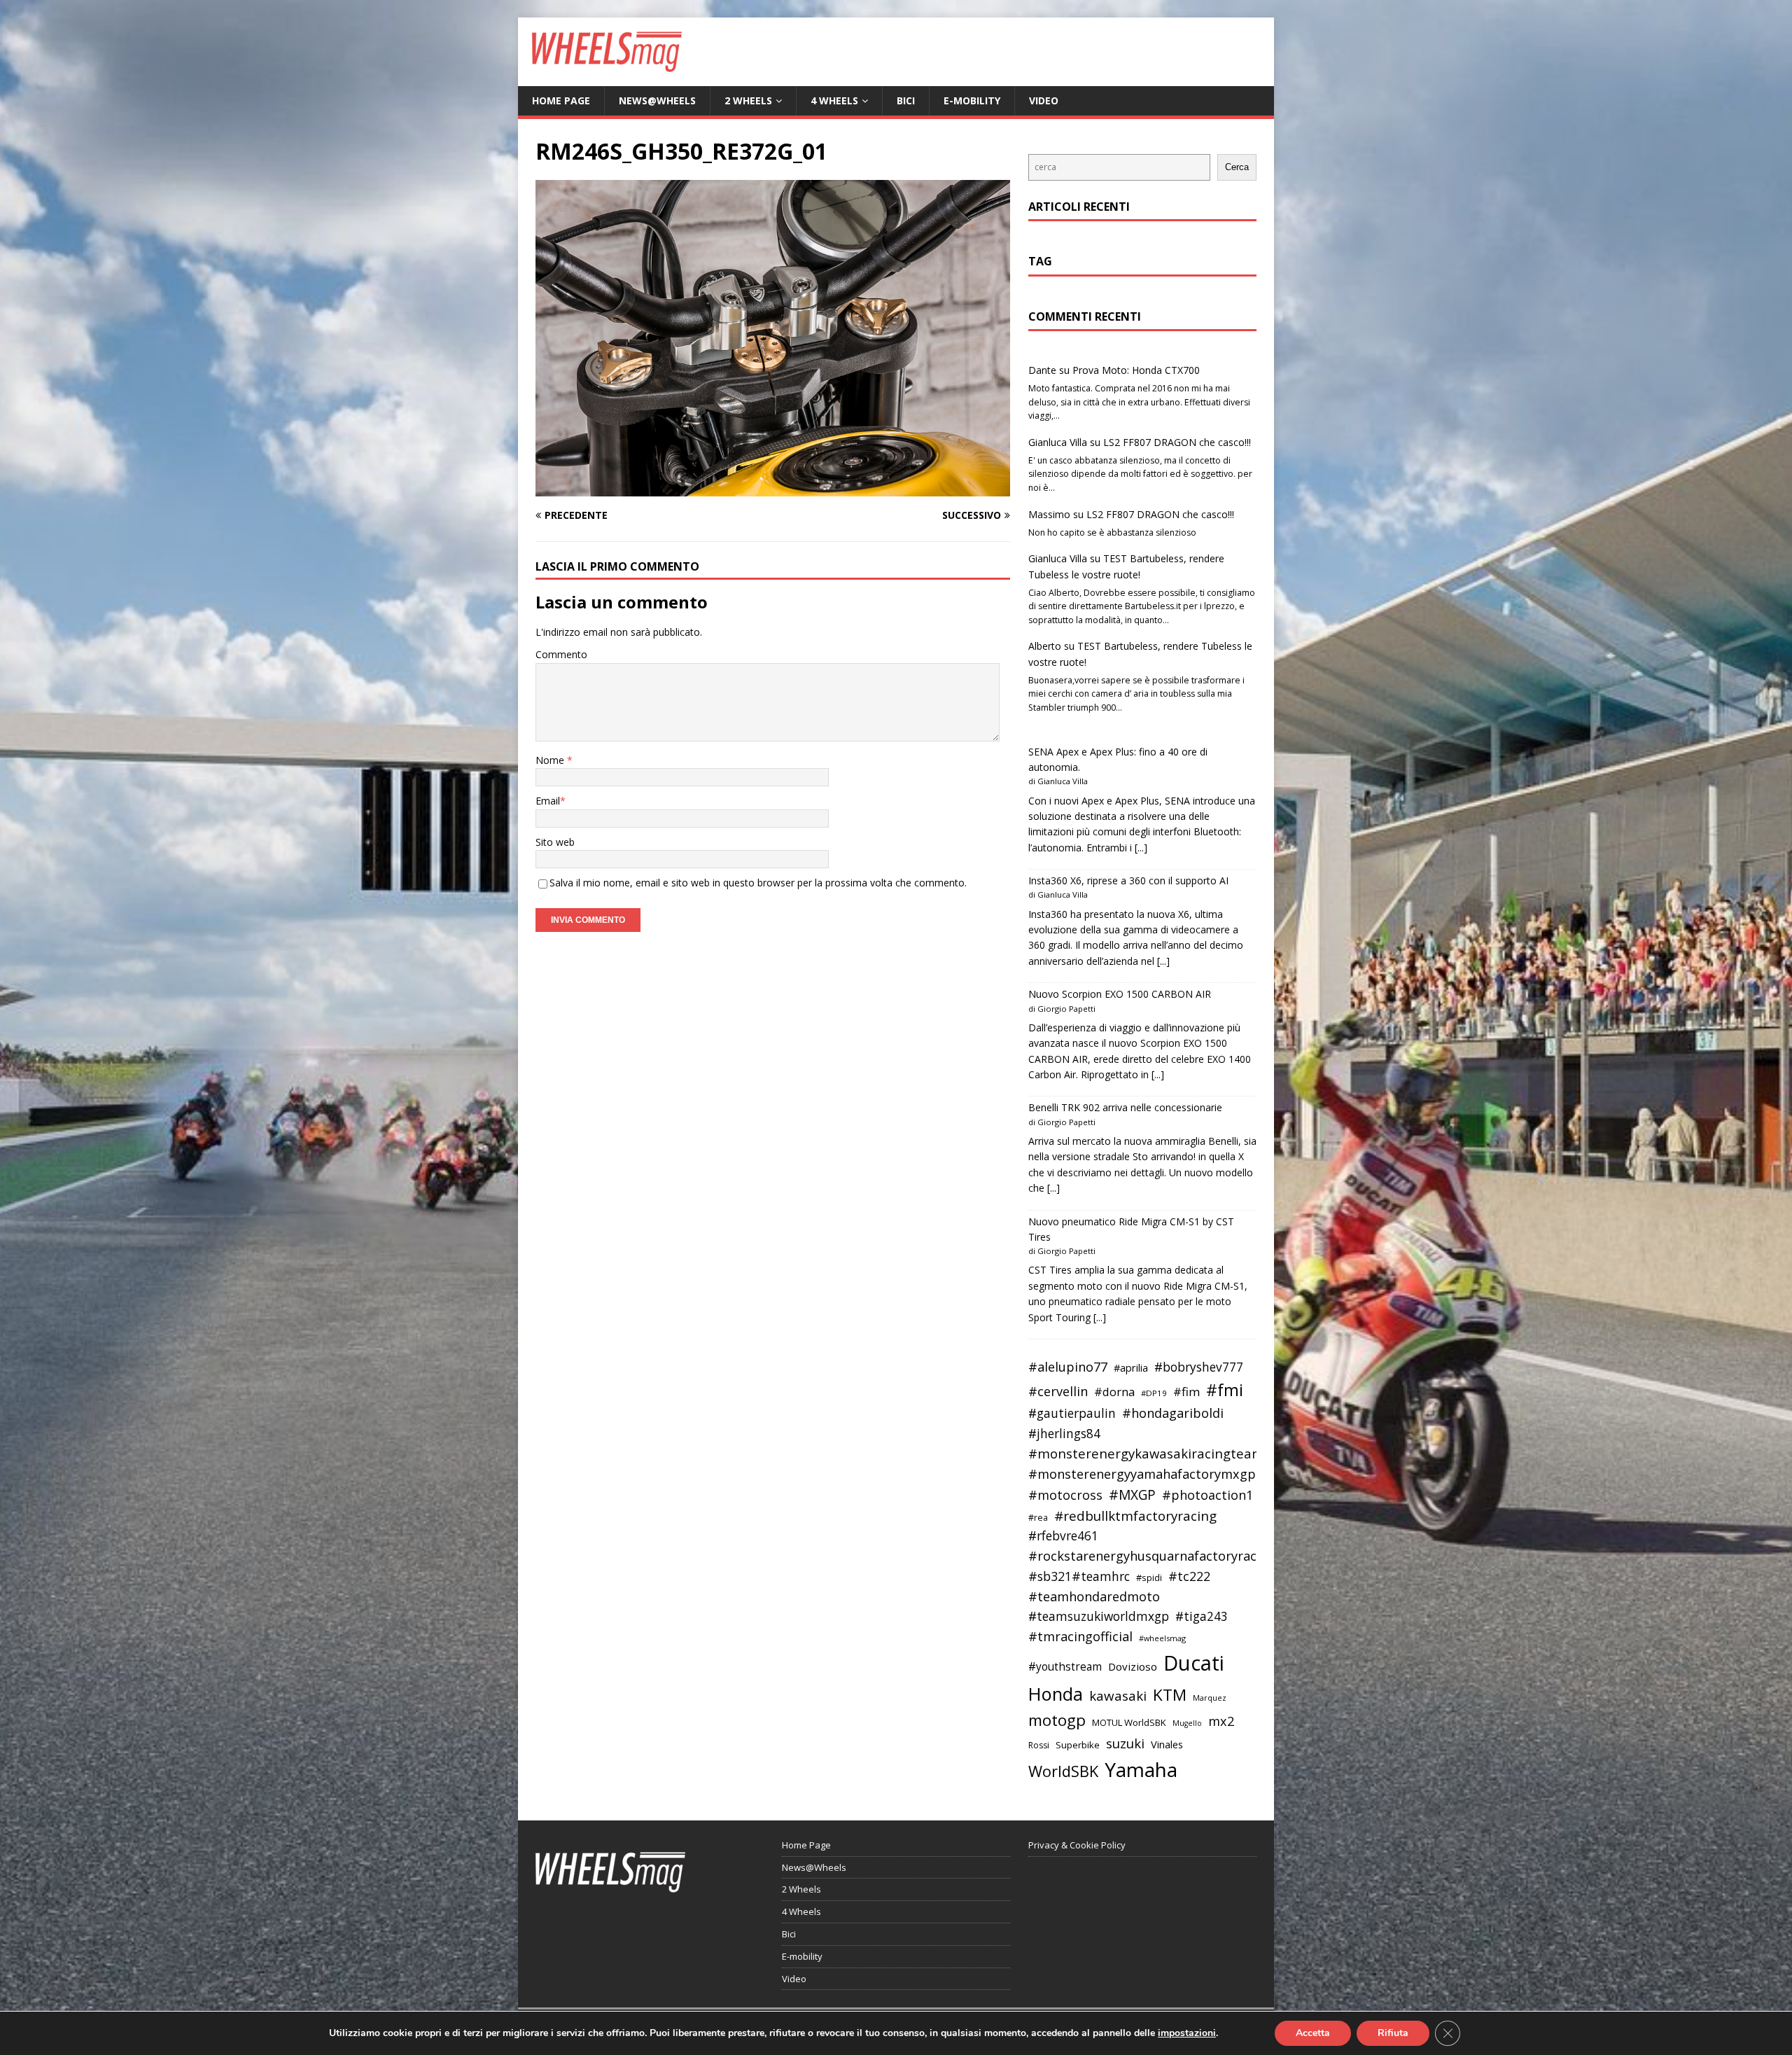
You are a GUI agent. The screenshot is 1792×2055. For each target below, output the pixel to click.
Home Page (561, 100)
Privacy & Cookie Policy (1077, 1845)
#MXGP (1132, 1495)
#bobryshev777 (1199, 1367)
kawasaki (1118, 1696)
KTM (1170, 1695)
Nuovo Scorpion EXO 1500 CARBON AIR (1120, 994)
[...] (1141, 848)
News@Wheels (657, 100)
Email (548, 801)
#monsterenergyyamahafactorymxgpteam (1158, 1474)
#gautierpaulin (1072, 1413)
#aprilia (1131, 1367)
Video (1044, 100)
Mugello (1187, 1723)
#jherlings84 (1064, 1434)
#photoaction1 (1207, 1495)
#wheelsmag (1162, 1638)
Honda (1056, 1694)
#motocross (1065, 1495)
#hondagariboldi (1173, 1413)
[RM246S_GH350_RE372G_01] (773, 488)
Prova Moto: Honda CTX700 (1136, 370)
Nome (551, 760)
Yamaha (1141, 1769)
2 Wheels (748, 100)
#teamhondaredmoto (1094, 1596)
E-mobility (972, 100)
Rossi (1039, 1745)
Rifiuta (1393, 2033)
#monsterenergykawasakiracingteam (1146, 1453)
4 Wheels (834, 100)
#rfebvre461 (1063, 1536)
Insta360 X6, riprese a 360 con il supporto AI (1128, 880)
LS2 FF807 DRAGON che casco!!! (1177, 442)
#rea (1038, 1518)
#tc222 (1189, 1576)
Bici (906, 100)
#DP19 (1154, 1393)
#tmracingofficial (1080, 1636)
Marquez (1210, 1698)
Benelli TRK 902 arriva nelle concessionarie (1125, 1107)
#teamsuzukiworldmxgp (1099, 1616)
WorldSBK (1063, 1771)
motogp (1057, 1720)
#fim (1186, 1392)
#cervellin (1058, 1391)
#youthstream (1065, 1666)
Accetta (1313, 2033)
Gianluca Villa (1058, 442)
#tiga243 (1202, 1616)
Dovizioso (1133, 1666)
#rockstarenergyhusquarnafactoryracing (1152, 1556)
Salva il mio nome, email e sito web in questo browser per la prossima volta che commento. (758, 883)
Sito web (555, 842)
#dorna (1114, 1392)
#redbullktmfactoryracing (1135, 1516)
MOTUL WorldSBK (1129, 1722)
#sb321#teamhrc (1079, 1576)
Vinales (1167, 1744)
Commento (561, 654)
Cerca (1237, 167)
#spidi (1149, 1577)
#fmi (1225, 1390)
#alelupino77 (1068, 1367)
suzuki (1125, 1743)
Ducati (1194, 1663)
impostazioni (1187, 2033)
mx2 (1221, 1721)
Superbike (1078, 1745)
